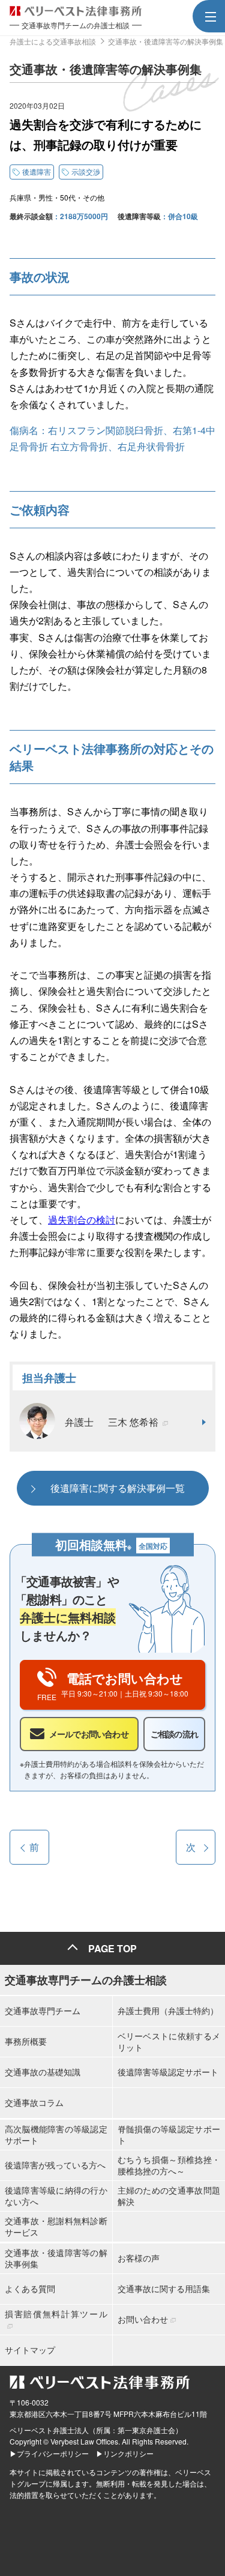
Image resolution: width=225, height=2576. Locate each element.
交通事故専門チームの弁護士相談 (86, 1980)
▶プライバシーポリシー (49, 2453)
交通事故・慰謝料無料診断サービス (56, 2226)
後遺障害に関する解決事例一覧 (118, 1488)
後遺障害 (37, 171)
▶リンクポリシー (125, 2453)
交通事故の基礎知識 (43, 2072)
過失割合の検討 (82, 1220)
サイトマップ (30, 2350)
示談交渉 (86, 171)
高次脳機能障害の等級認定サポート (56, 2134)
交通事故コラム (34, 2102)
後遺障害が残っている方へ (55, 2165)
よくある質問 (30, 2288)
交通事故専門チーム (43, 2010)
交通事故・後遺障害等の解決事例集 (56, 2258)
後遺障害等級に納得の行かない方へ (56, 2195)
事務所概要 (26, 2041)
